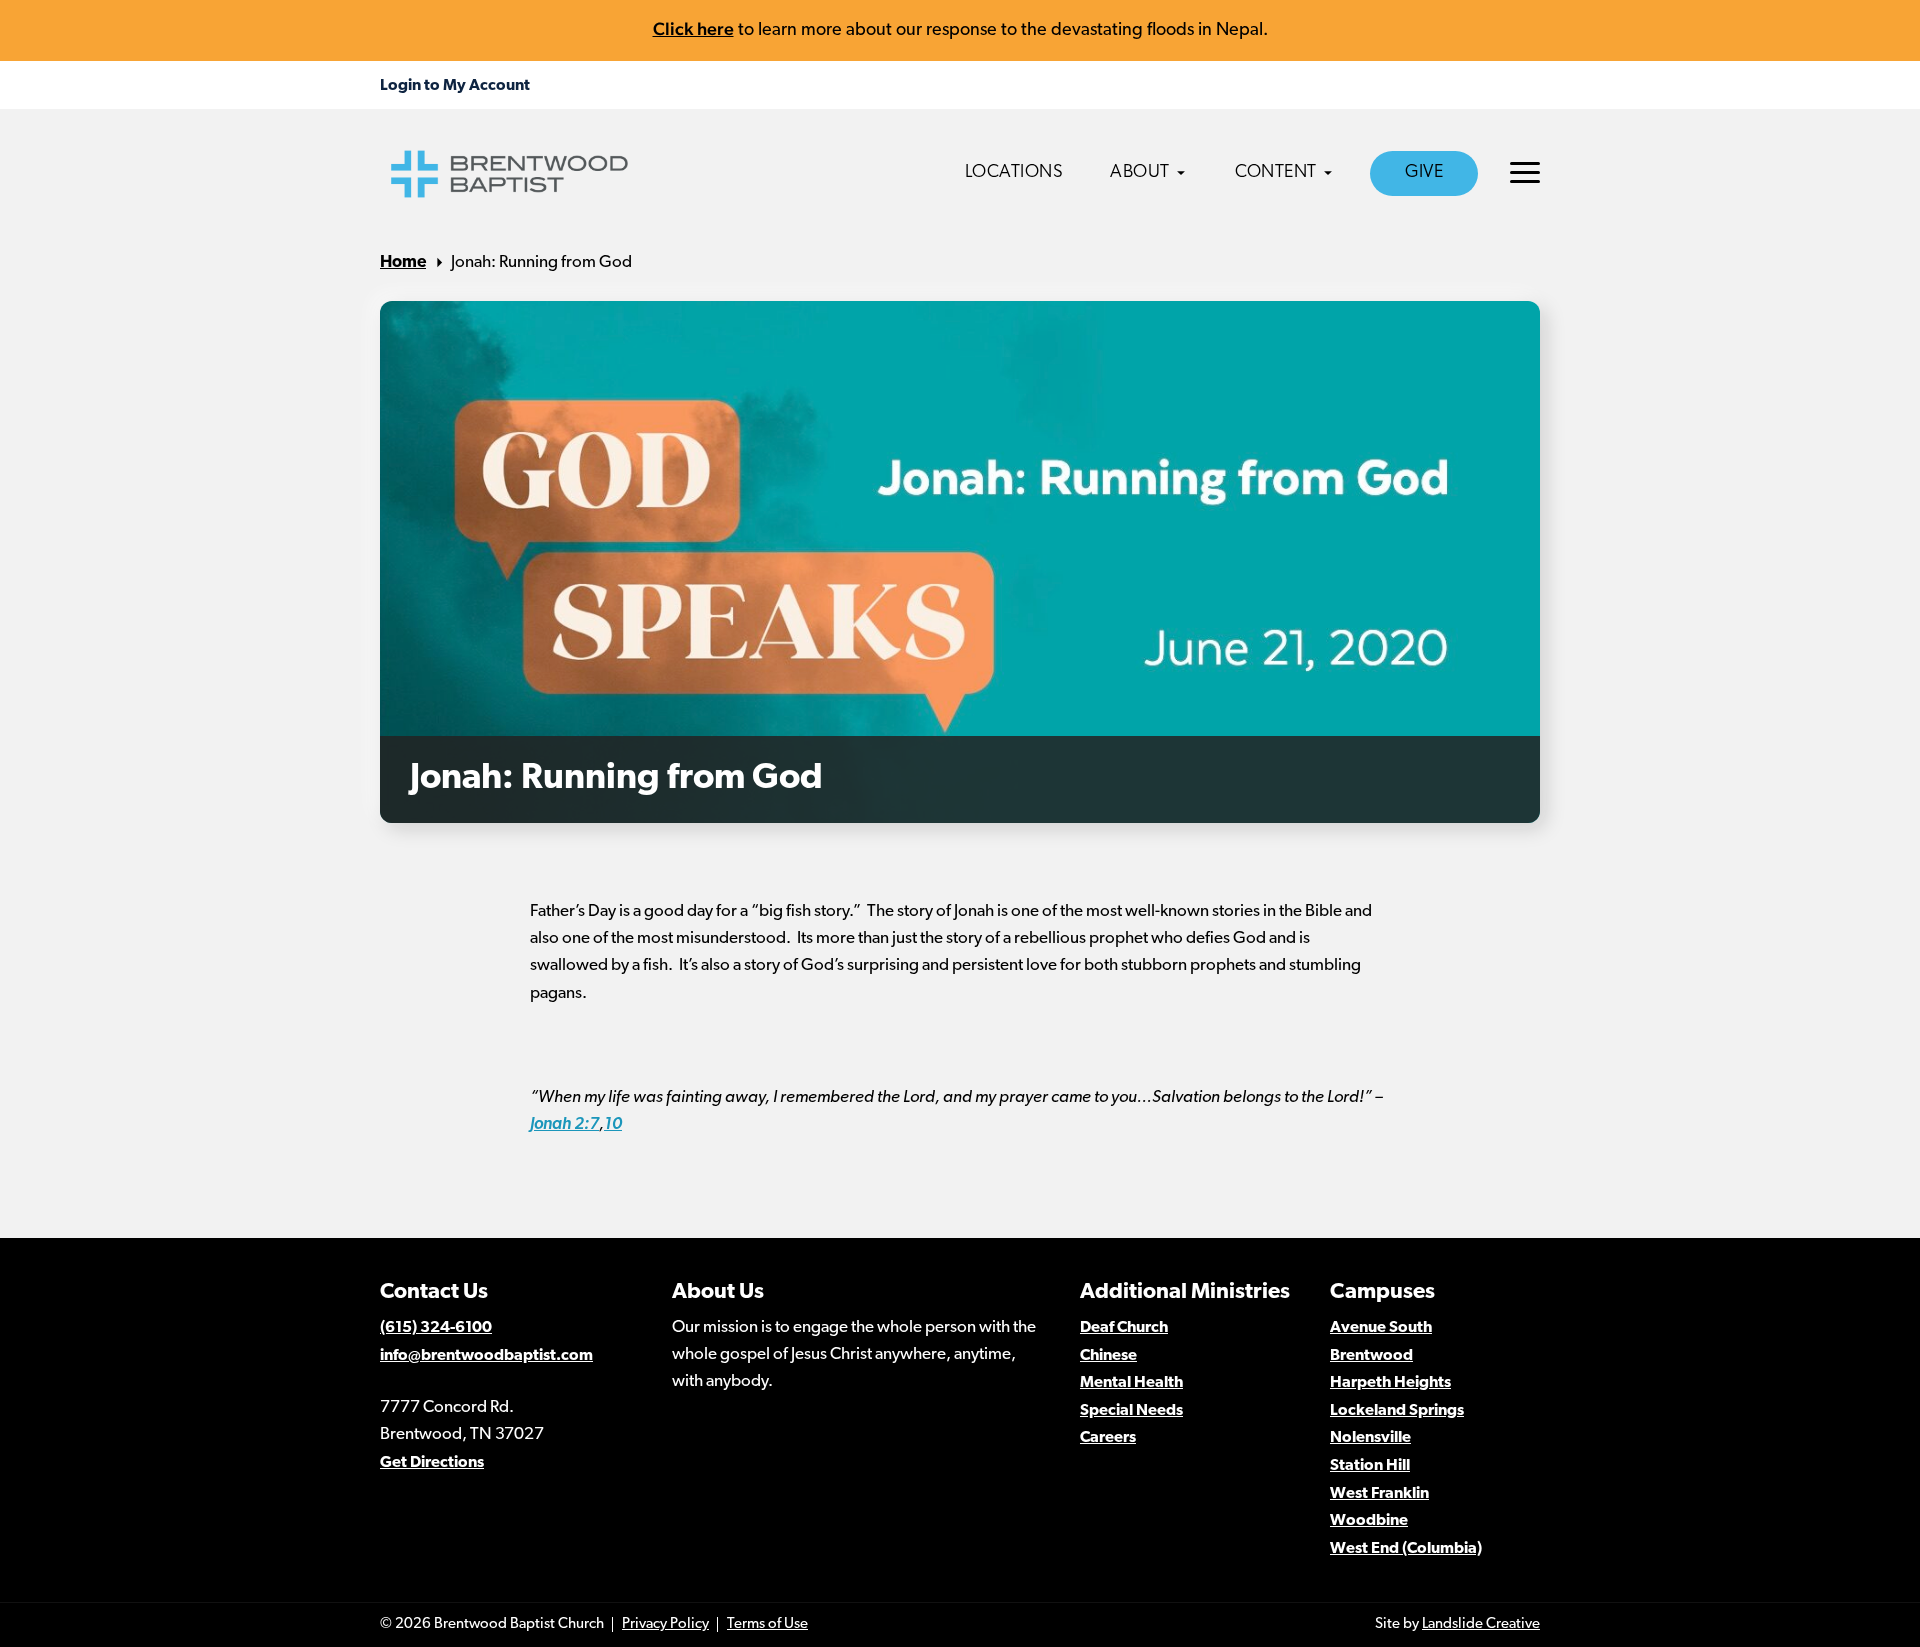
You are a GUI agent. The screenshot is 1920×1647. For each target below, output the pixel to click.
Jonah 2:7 (564, 1124)
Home (403, 262)
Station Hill (1370, 1466)
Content (1276, 173)
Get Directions (432, 1463)
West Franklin (1379, 1494)
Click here (693, 28)
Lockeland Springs (1397, 1411)
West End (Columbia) (1406, 1549)
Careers (1108, 1438)
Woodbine (1369, 1521)
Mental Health (1131, 1383)
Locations (1014, 173)
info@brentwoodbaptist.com (486, 1356)
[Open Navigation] (1525, 172)
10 (613, 1124)
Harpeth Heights (1390, 1383)
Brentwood (1371, 1356)
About (1140, 173)
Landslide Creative (1481, 1624)
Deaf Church (1124, 1328)
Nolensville (1370, 1438)
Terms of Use (767, 1624)
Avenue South (1381, 1328)
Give (1424, 173)
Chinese (1108, 1356)
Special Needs (1131, 1411)
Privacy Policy (665, 1624)
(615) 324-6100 (436, 1328)
